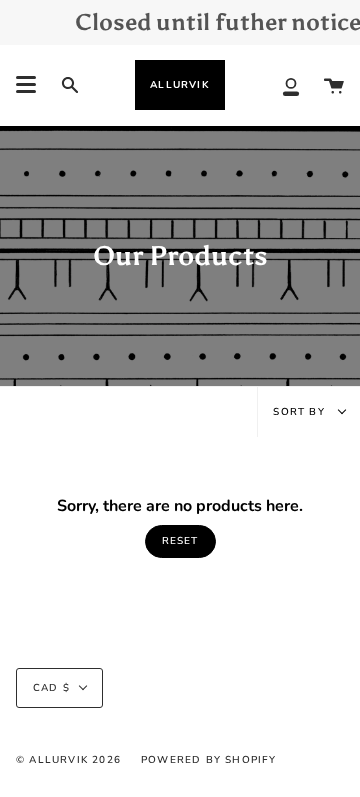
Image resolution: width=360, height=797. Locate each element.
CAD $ (51, 688)
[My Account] (291, 85)
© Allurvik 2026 (68, 760)
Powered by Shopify (209, 760)
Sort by (301, 412)
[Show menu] (26, 85)
